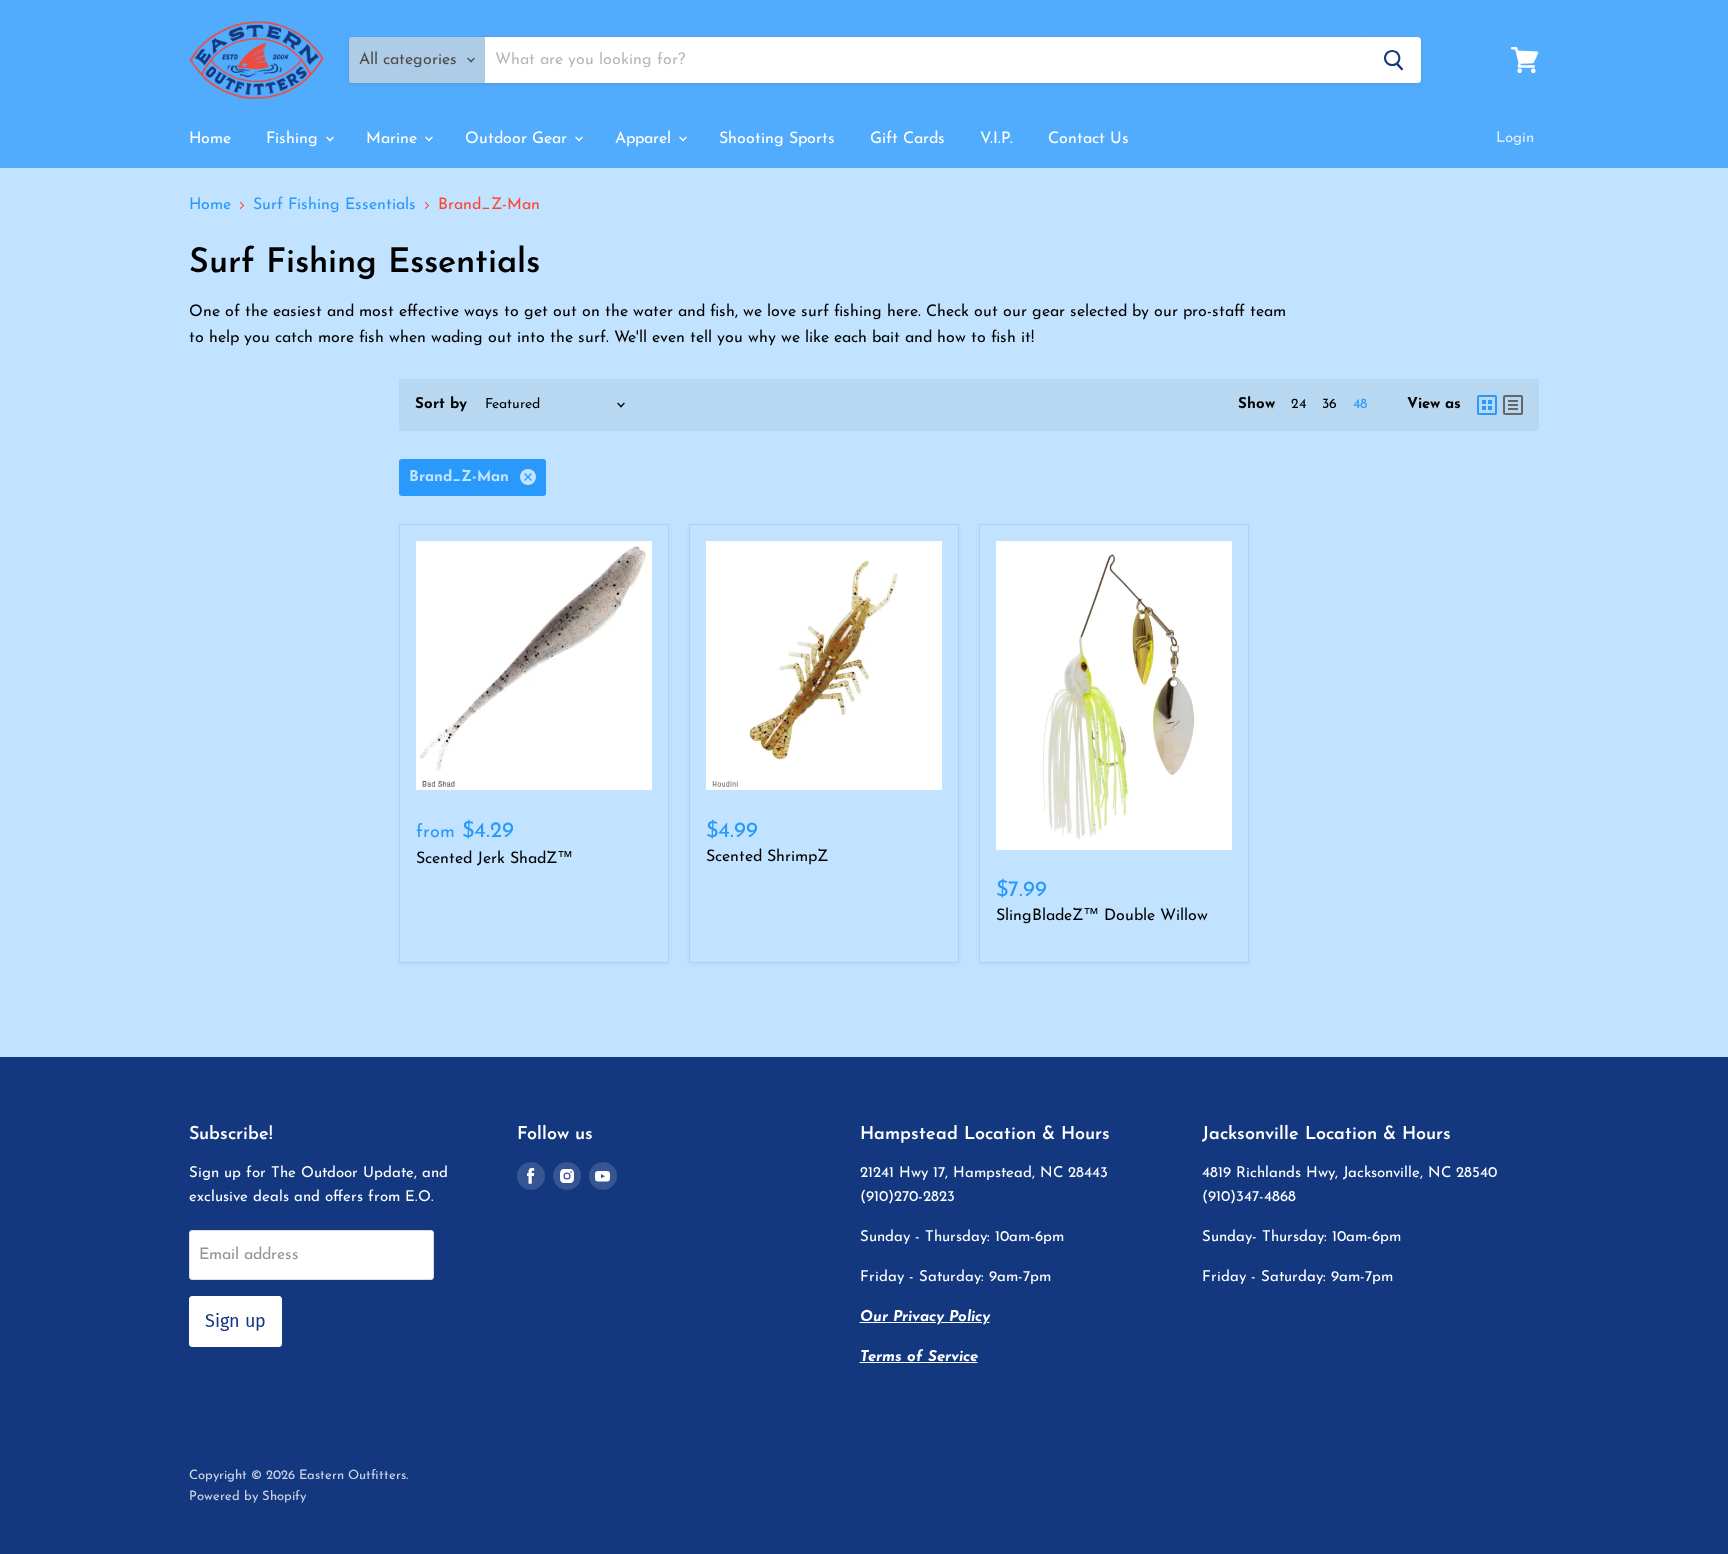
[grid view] (1487, 405)
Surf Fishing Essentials (334, 205)
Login (1515, 138)
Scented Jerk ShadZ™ (494, 859)
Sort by (441, 404)
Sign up (235, 1321)
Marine (394, 139)
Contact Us (1088, 139)
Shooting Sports (777, 139)
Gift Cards (907, 139)
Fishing (294, 139)
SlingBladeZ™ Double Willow (1102, 916)
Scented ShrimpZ (767, 857)
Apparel (645, 139)
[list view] (1513, 405)
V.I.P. (996, 139)
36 (1329, 404)
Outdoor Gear (518, 139)
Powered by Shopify (247, 1496)
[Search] (1394, 60)
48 (1360, 404)
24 (1298, 404)
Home (210, 139)
